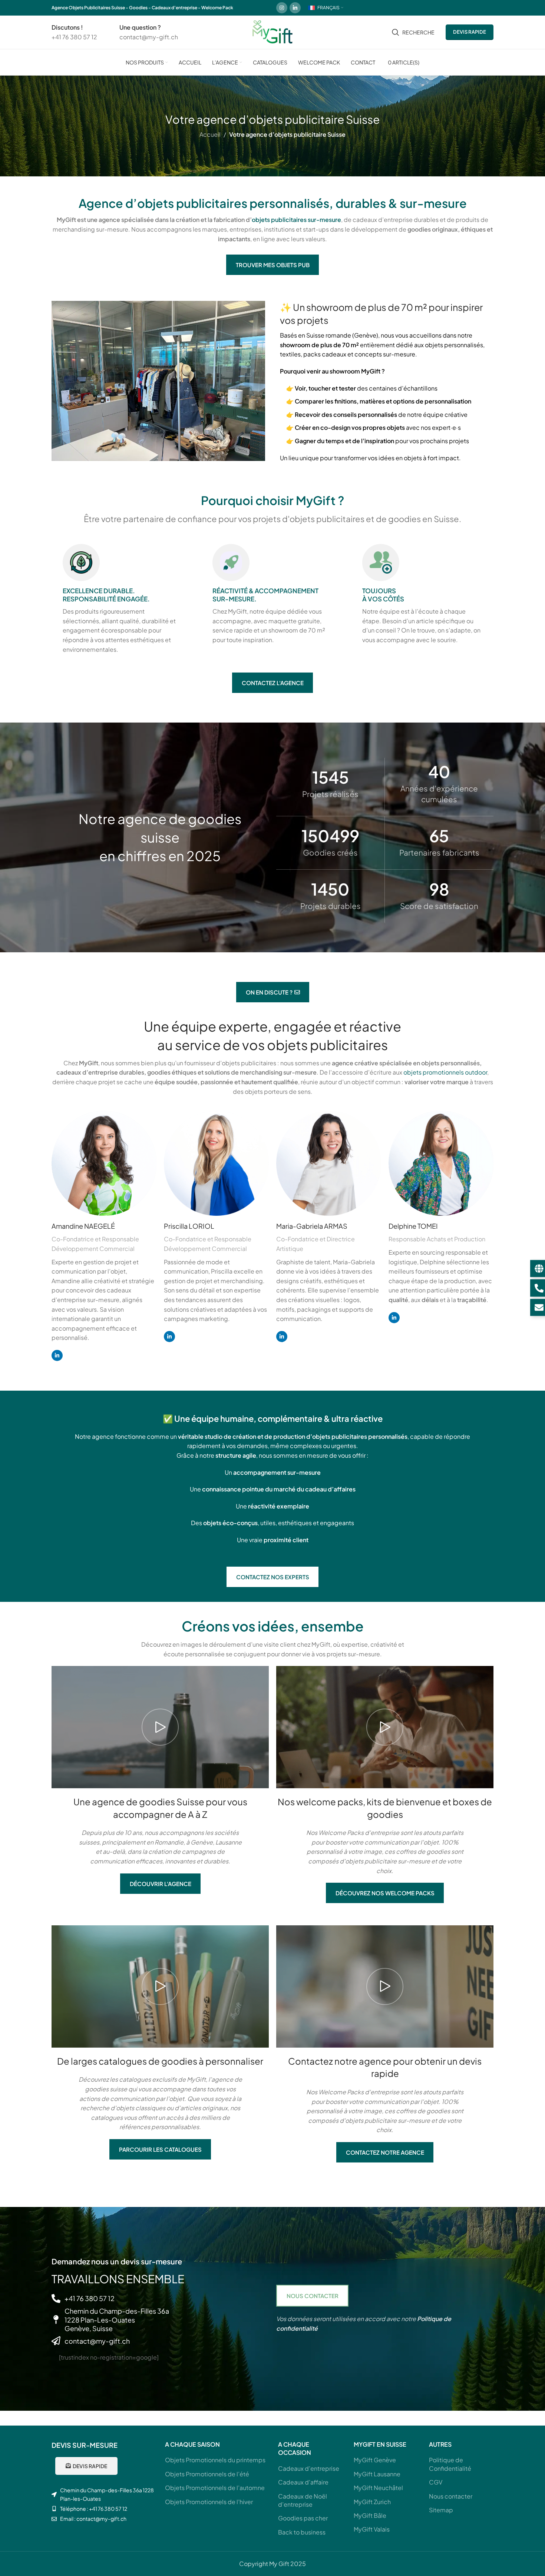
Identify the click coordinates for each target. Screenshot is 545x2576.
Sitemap (441, 2510)
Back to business (302, 2532)
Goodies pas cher (303, 2518)
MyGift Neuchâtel (378, 2488)
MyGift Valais (372, 2529)
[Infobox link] (74, 32)
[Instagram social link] (282, 8)
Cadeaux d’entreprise (309, 2468)
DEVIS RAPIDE (470, 32)
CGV (436, 2482)
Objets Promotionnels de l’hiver (209, 2502)
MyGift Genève (375, 2460)
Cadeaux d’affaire (303, 2482)
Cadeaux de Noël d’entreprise (303, 2500)
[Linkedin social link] (295, 8)
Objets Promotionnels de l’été (207, 2474)
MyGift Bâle (370, 2515)
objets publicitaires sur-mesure (296, 220)
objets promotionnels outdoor (445, 1072)
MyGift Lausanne (377, 2474)
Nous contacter (451, 2496)
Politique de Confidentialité (450, 2464)
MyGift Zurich (372, 2502)
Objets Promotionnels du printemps (215, 2460)
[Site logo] (272, 31)
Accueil (210, 134)
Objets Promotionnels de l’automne (215, 2488)
